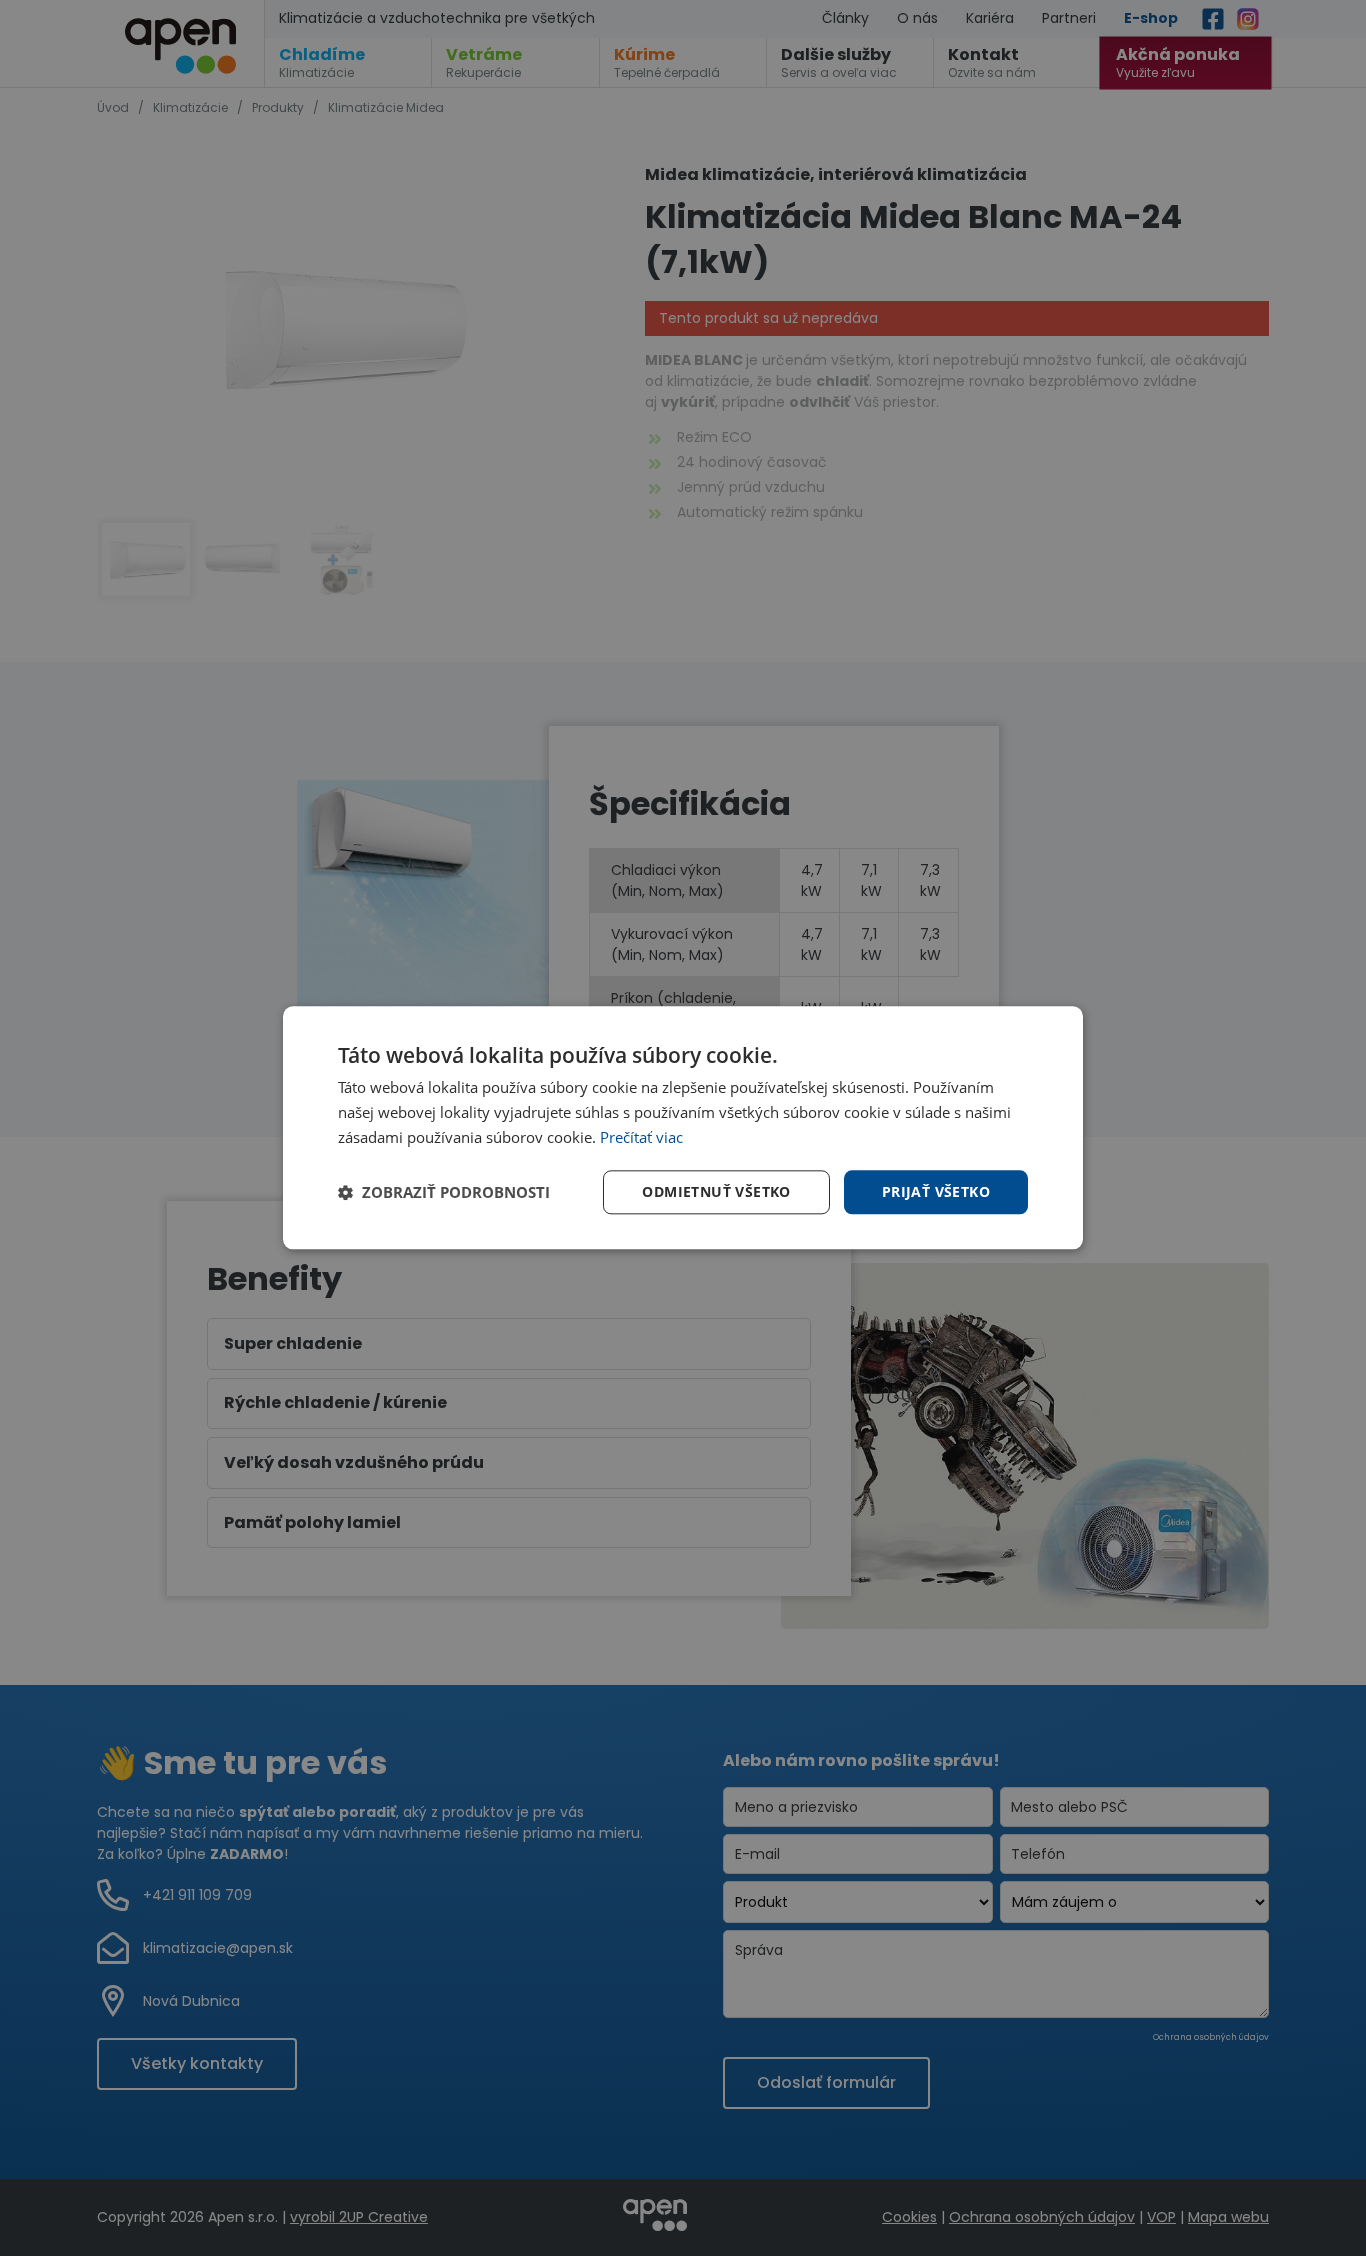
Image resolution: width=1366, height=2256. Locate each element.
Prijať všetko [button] (936, 1191)
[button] (444, 1192)
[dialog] (683, 1128)
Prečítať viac (641, 1137)
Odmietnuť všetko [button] (716, 1191)
